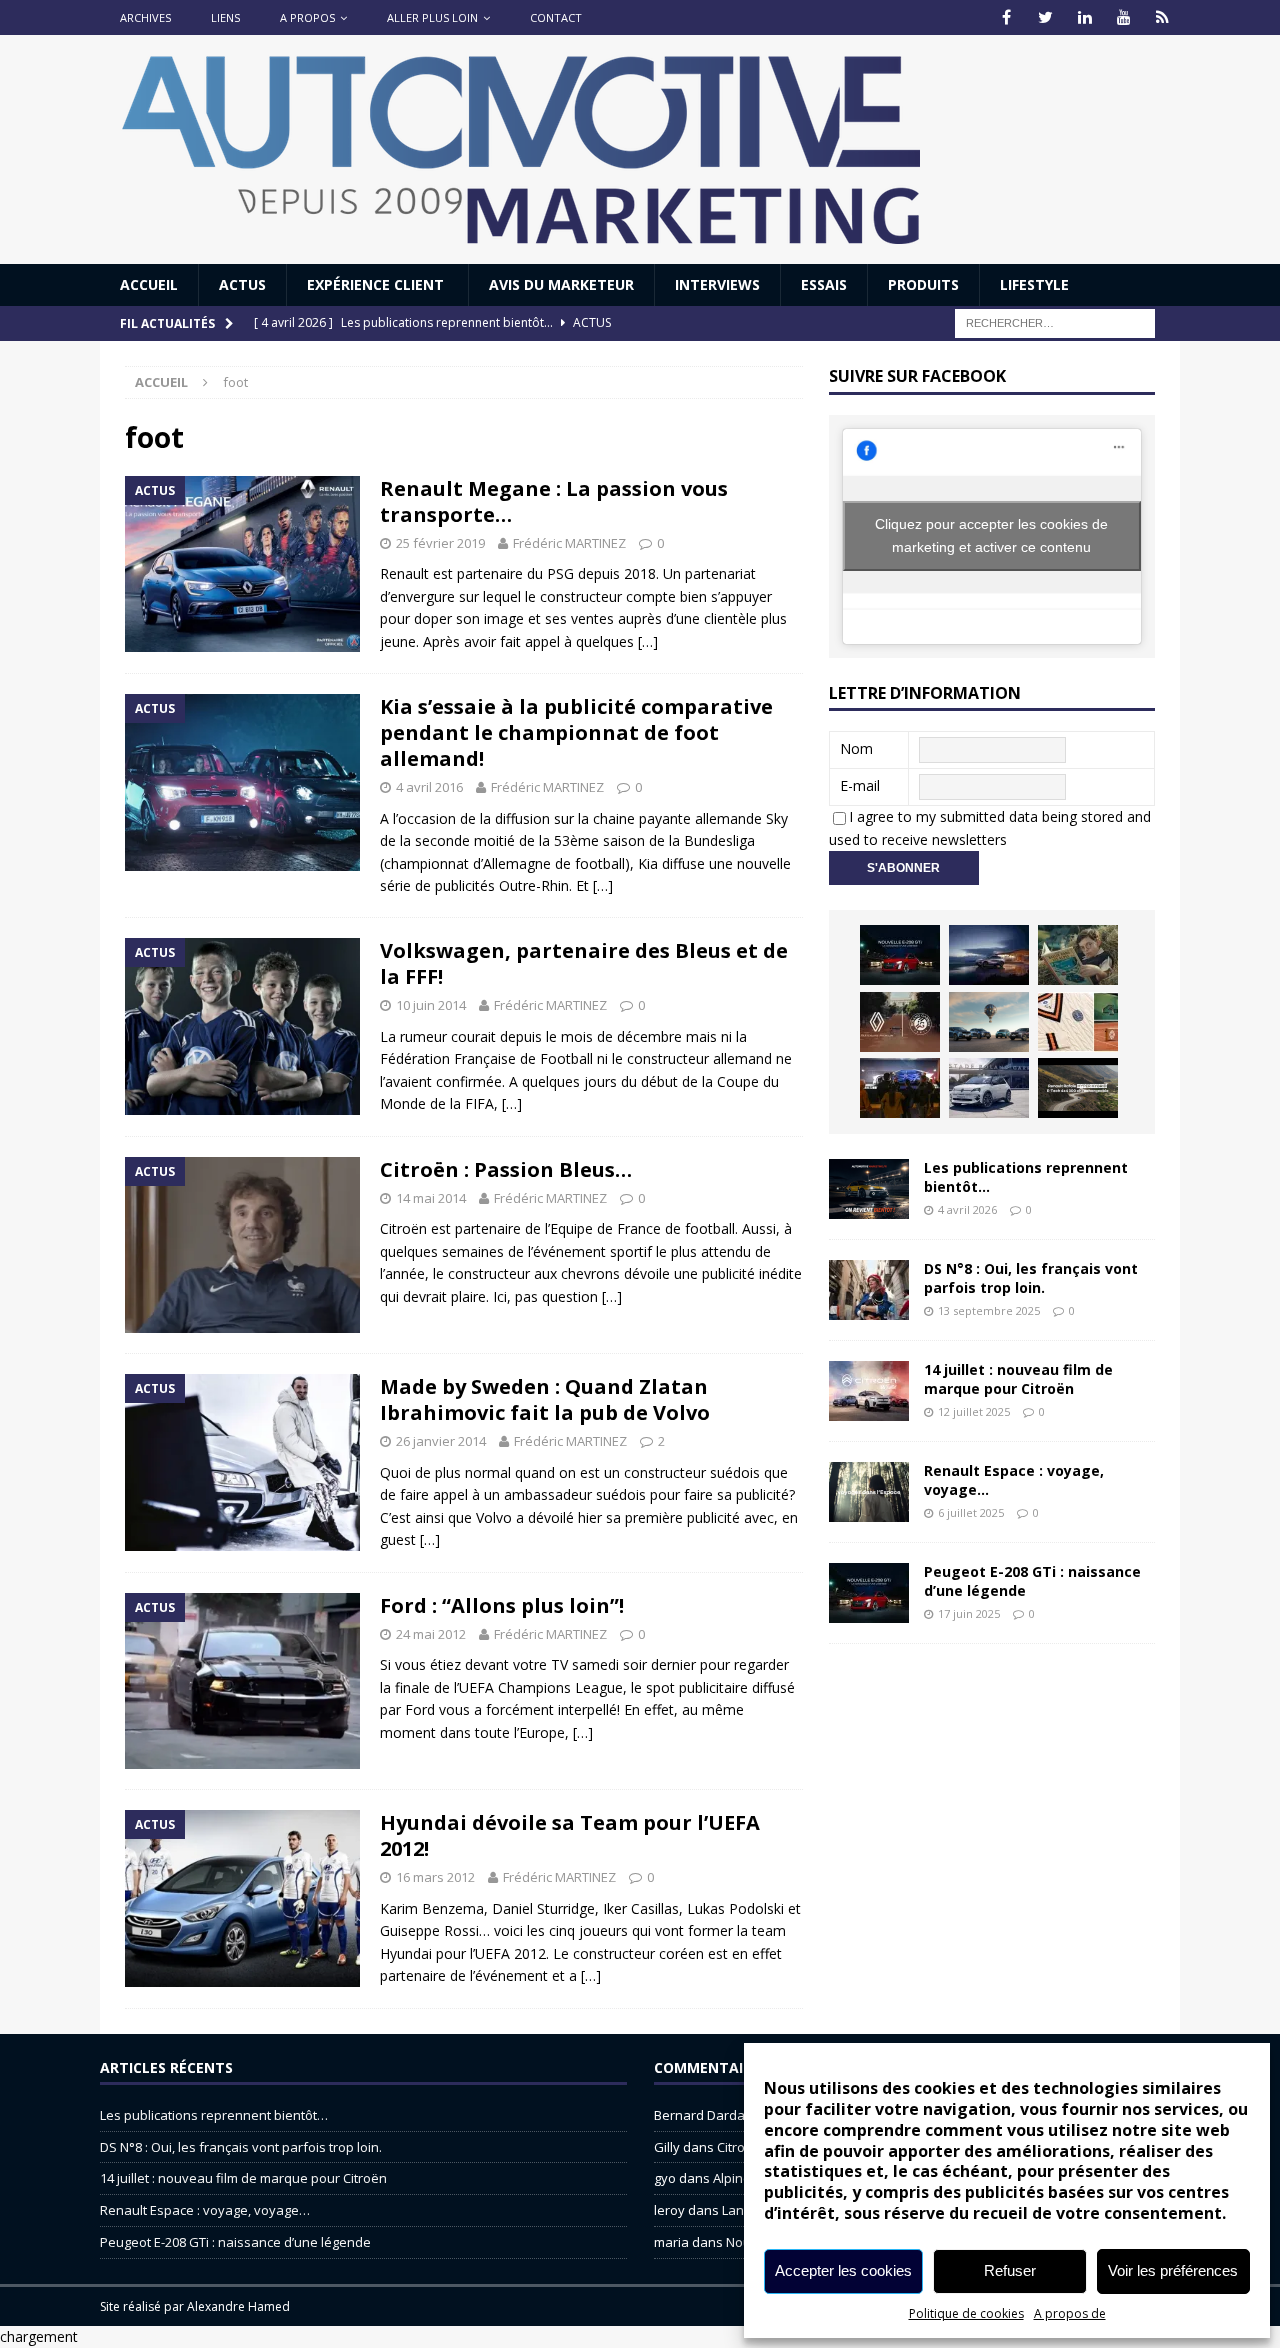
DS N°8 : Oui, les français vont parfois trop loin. (1031, 1277)
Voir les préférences (1173, 2270)
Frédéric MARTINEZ (569, 543)
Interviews (717, 284)
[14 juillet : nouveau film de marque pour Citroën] (869, 1391)
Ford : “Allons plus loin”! (502, 1605)
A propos (307, 17)
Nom (856, 748)
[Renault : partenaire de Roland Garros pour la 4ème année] (1078, 1022)
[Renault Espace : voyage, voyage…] (869, 1492)
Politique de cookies (966, 2313)
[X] (1045, 17)
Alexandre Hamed (238, 2306)
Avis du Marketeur (561, 284)
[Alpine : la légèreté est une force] (1078, 955)
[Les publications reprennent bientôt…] (869, 1189)
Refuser (1010, 2270)
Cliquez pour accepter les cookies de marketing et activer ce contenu (991, 535)
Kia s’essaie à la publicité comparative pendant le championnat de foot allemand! (576, 732)
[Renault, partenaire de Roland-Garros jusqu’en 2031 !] (900, 1022)
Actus (242, 284)
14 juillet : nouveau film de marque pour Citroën (1018, 1378)
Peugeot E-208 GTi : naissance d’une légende (1032, 1580)
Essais (824, 284)
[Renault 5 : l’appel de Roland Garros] (989, 1088)
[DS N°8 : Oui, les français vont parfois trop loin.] (869, 1290)
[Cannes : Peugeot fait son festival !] (900, 1088)
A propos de (1070, 2313)
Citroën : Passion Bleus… (506, 1169)
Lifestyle (1034, 284)
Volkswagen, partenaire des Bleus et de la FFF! (584, 963)
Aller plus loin (432, 17)
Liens (225, 17)
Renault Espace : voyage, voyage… (1014, 1479)
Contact (556, 17)
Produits (923, 284)
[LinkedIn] (1084, 17)
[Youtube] (1123, 17)
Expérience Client (377, 284)
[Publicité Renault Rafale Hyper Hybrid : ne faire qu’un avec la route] (1078, 1088)
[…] (648, 641)
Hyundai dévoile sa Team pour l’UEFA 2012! (570, 1835)
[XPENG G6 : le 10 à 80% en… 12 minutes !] (989, 955)
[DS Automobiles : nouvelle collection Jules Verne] (989, 1022)
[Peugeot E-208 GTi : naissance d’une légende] (900, 955)
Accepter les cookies (843, 2270)
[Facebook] (1006, 17)
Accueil (149, 284)
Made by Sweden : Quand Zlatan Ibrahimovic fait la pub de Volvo (545, 1399)
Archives (145, 17)
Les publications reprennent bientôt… (1026, 1176)
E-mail (860, 785)
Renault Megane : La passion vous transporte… (554, 501)
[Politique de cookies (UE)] (1162, 17)
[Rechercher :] (1055, 322)
